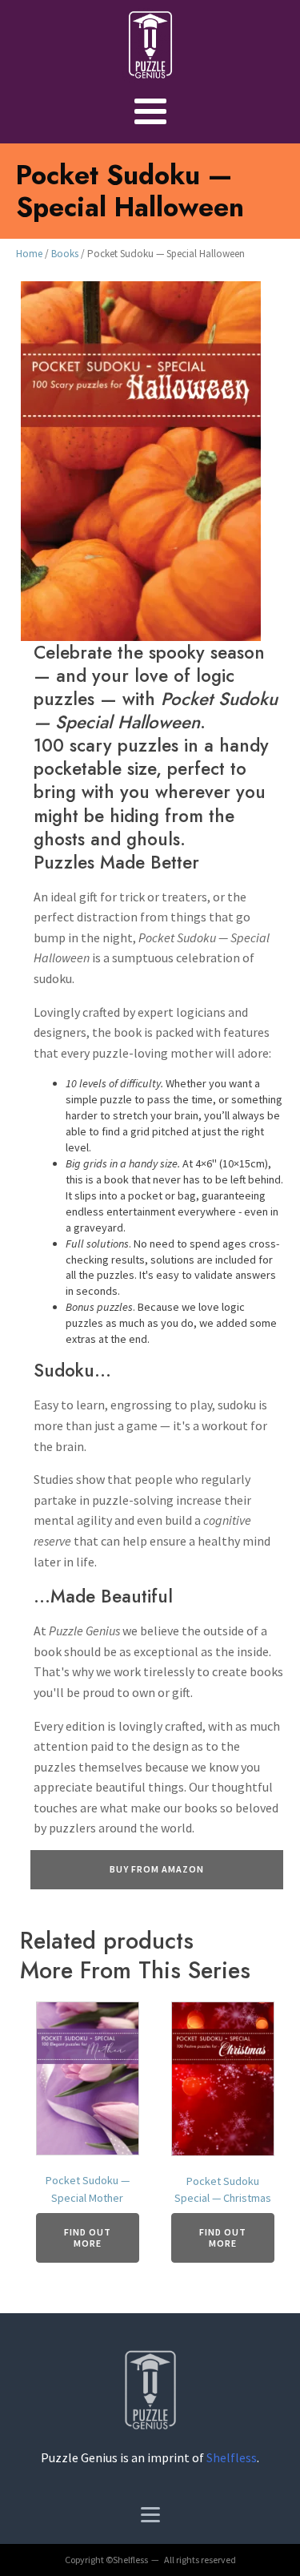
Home (29, 254)
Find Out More (88, 2237)
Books (65, 254)
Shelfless (232, 2457)
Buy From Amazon (157, 1869)
